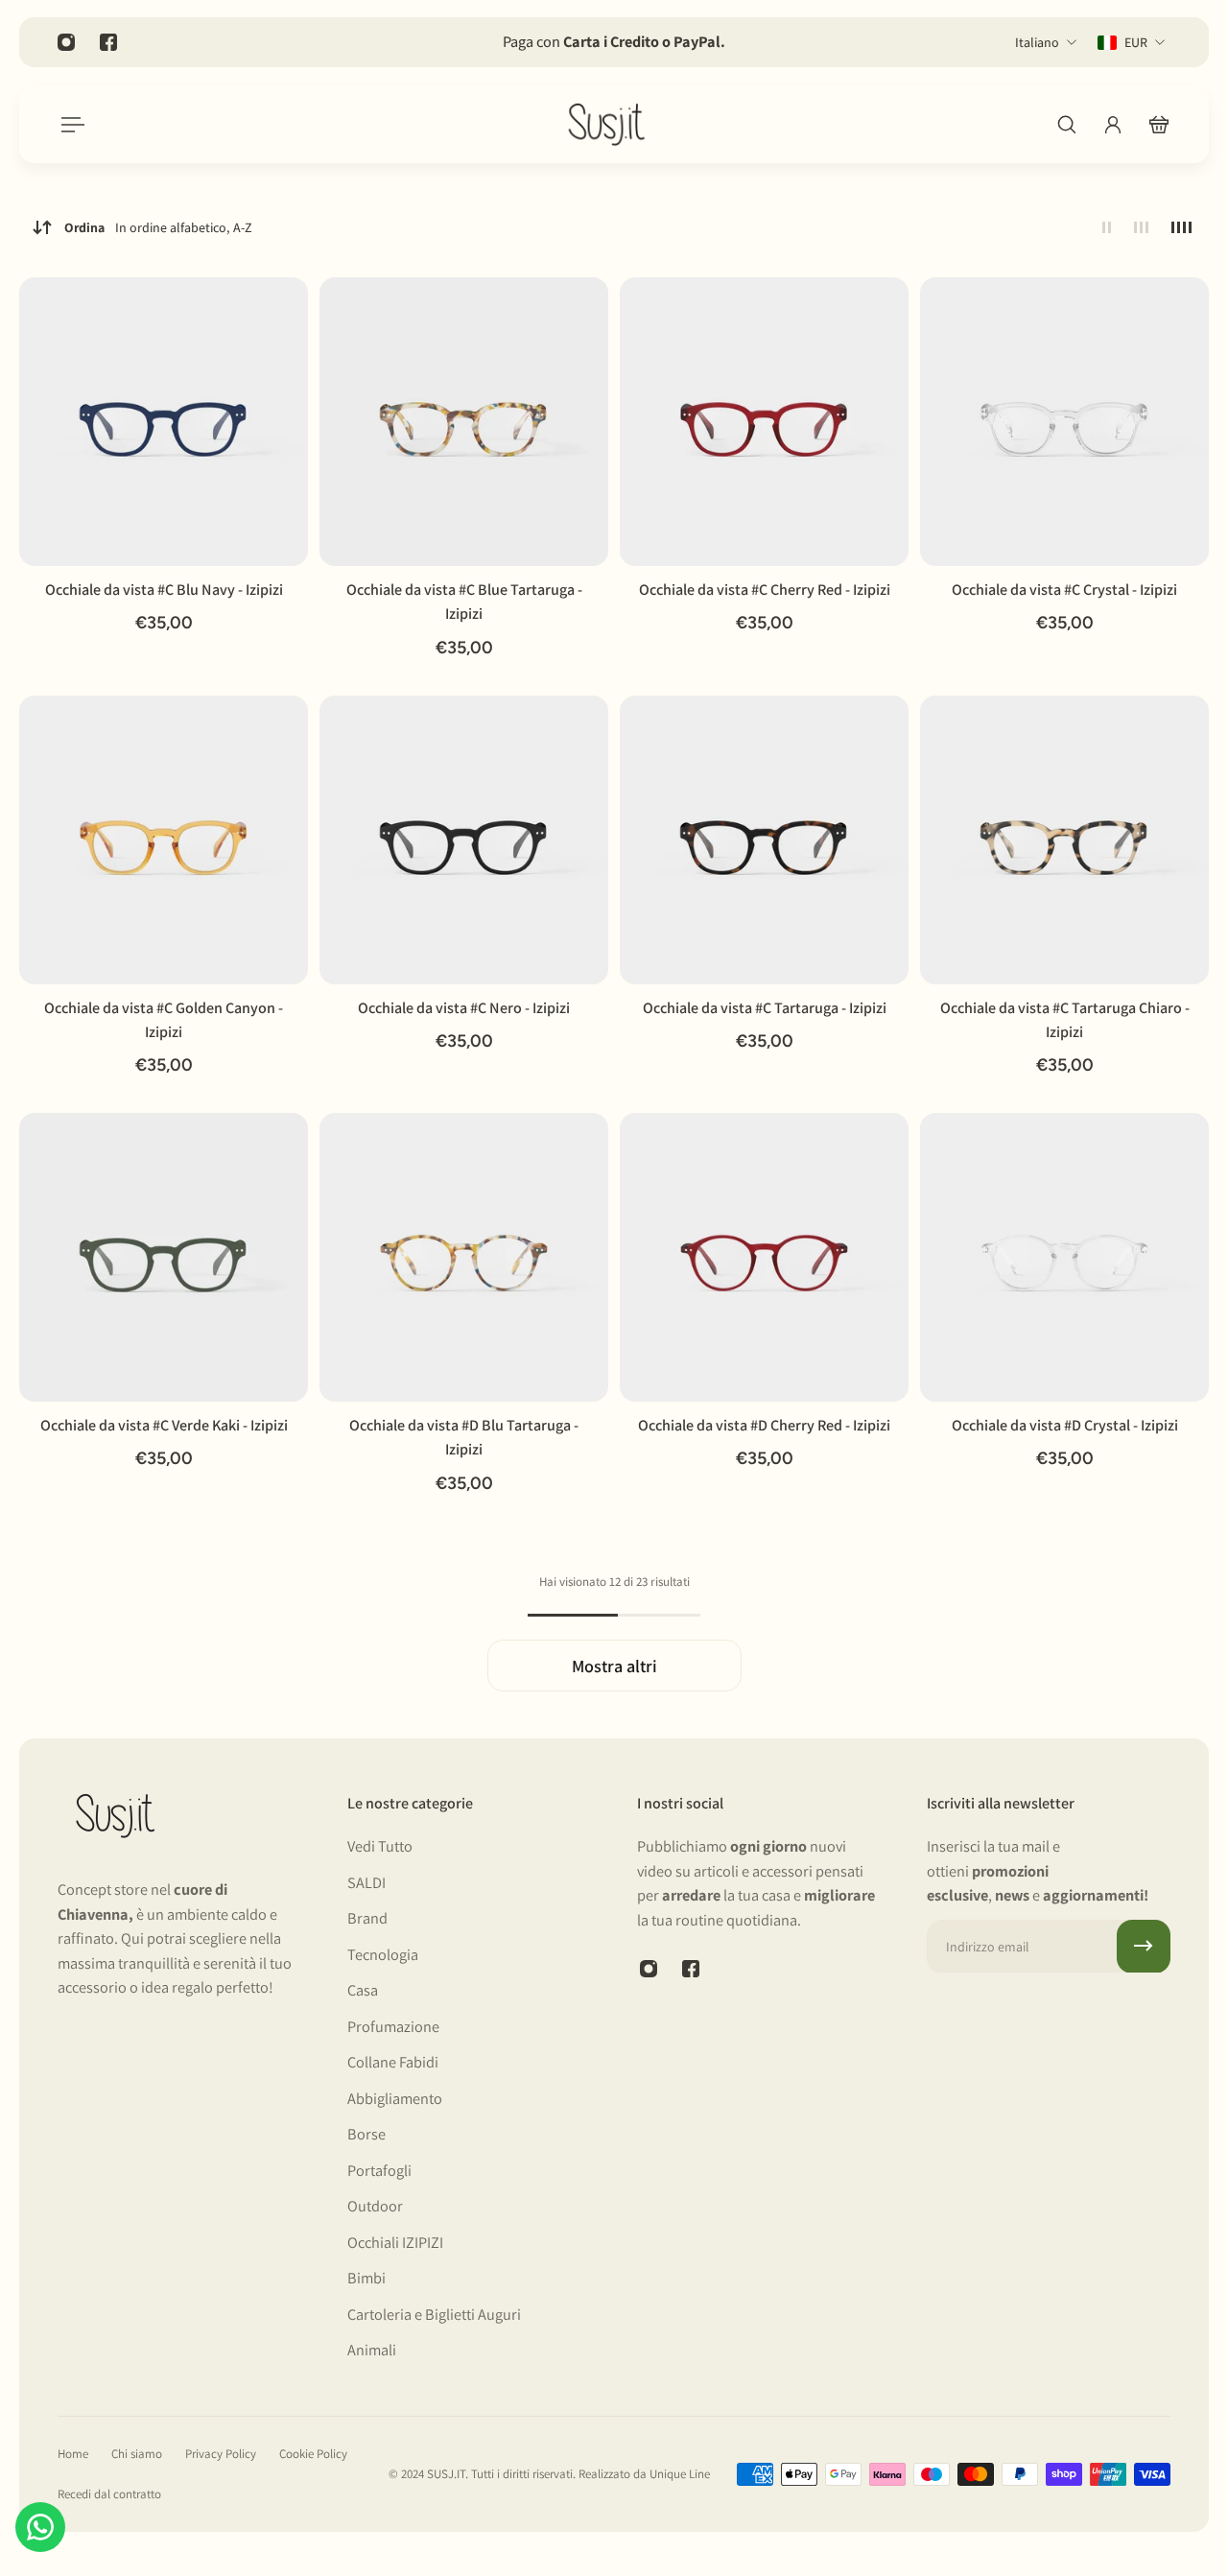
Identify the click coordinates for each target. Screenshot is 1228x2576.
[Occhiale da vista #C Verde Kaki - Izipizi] (164, 1257)
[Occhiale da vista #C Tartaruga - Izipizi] (764, 840)
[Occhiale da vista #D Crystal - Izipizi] (1064, 1257)
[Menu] (69, 125)
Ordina (158, 227)
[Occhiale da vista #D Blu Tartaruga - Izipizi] (464, 1257)
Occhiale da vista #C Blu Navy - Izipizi (164, 590)
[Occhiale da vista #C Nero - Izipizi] (464, 840)
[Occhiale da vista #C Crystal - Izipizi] (1064, 422)
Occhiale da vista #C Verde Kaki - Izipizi (164, 1425)
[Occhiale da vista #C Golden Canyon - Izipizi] (164, 840)
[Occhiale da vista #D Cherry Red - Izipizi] (764, 1257)
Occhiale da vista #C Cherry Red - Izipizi (765, 590)
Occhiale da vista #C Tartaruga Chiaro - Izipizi (1065, 1020)
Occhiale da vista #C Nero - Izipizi (464, 1008)
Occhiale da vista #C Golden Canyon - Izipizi (164, 1020)
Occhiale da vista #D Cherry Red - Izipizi (764, 1425)
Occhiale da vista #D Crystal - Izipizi (1065, 1425)
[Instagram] (66, 42)
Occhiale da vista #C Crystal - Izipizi (1064, 590)
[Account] (1113, 125)
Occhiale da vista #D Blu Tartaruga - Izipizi (464, 1437)
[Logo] (606, 125)
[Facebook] (108, 42)
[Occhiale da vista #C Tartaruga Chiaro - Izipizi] (1064, 840)
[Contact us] (40, 2527)
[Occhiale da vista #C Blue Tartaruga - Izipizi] (464, 422)
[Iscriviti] (1144, 1946)
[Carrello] (1159, 125)
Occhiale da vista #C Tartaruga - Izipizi (765, 1008)
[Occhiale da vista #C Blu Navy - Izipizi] (164, 422)
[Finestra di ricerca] (1067, 125)
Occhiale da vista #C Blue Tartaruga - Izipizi (464, 602)
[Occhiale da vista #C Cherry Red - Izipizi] (764, 422)
